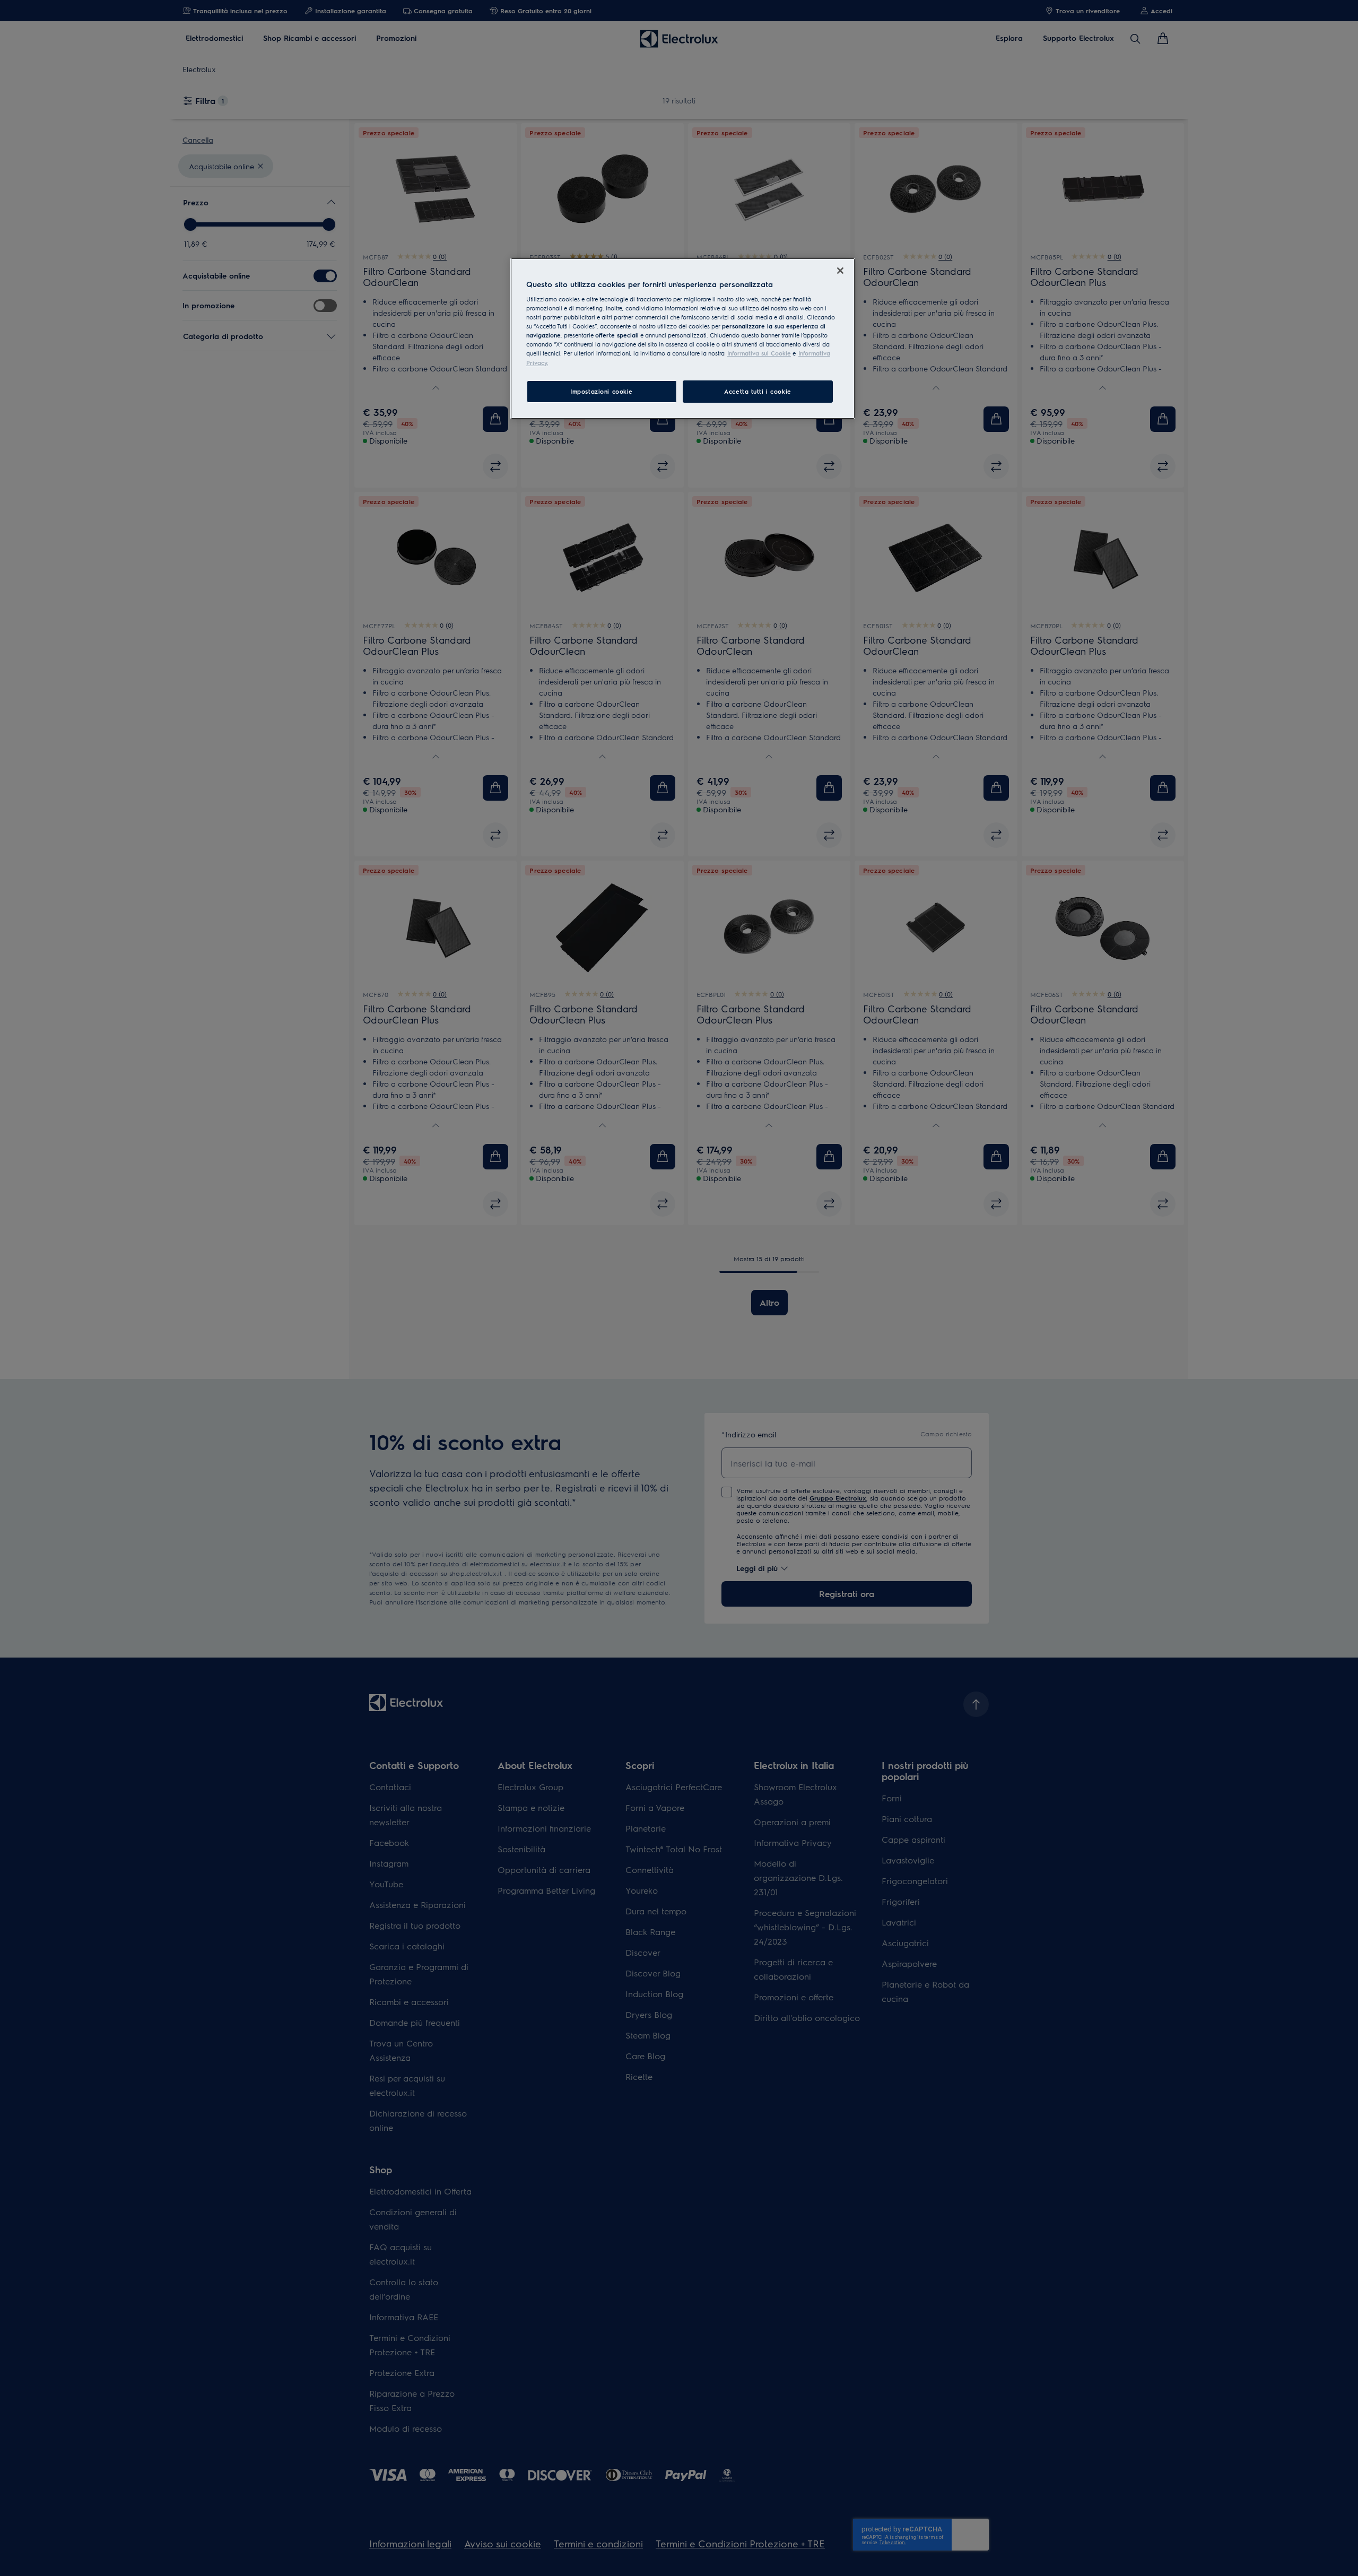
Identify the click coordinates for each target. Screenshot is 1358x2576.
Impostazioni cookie (602, 391)
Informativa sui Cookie (759, 353)
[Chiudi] (840, 271)
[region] (683, 339)
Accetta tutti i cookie (758, 391)
